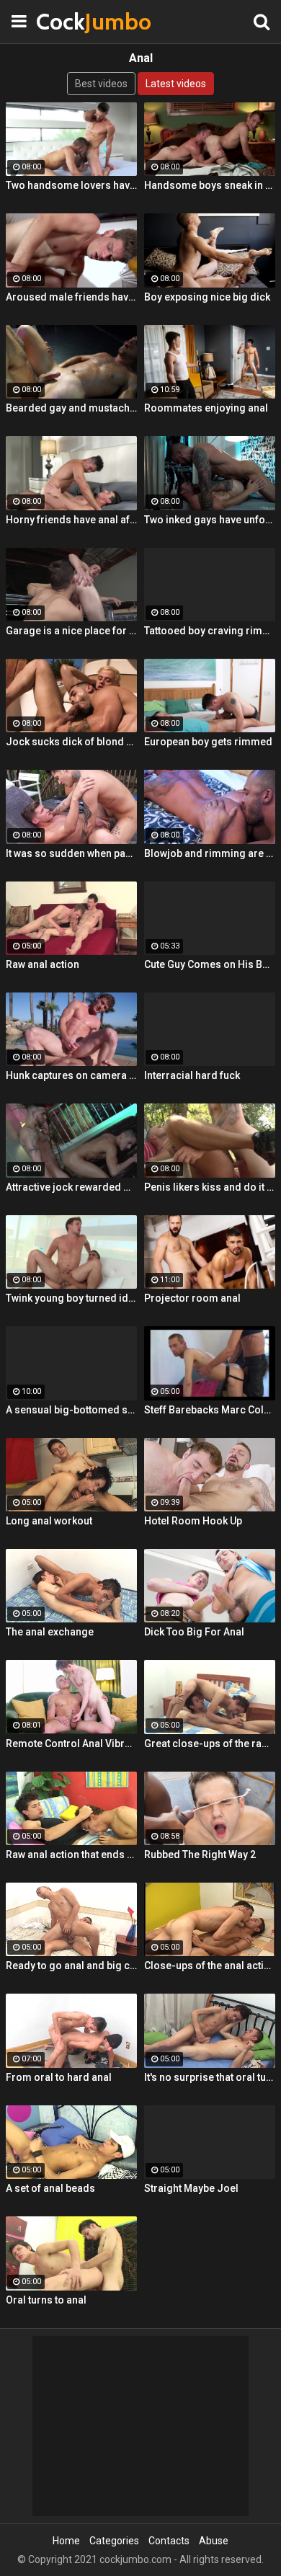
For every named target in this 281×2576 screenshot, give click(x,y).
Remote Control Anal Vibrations (71, 1744)
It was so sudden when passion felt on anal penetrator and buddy (71, 853)
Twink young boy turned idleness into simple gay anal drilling (71, 1298)
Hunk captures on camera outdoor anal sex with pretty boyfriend (71, 1075)
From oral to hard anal (59, 2077)
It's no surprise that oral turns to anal (210, 2077)
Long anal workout (49, 1521)
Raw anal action (43, 964)
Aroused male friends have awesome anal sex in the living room (71, 297)
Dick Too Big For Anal (194, 1632)
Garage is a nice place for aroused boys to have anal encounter (71, 631)
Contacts (169, 2541)
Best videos (101, 84)
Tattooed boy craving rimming (210, 631)
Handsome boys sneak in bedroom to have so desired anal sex (210, 185)
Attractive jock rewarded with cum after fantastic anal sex (71, 1187)
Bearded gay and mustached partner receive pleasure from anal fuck (71, 408)
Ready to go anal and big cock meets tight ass (71, 1966)
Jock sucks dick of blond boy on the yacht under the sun (71, 742)
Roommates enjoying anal (206, 408)
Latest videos (176, 84)
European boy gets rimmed (208, 742)
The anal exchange (50, 1632)
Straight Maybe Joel (191, 2188)
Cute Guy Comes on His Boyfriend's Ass (210, 964)
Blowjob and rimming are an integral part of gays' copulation (210, 853)
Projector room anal (192, 1298)
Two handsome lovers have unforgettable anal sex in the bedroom (71, 185)
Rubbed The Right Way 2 (200, 1855)
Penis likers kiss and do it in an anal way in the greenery (210, 1187)
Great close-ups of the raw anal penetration (210, 1744)
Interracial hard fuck (192, 1075)
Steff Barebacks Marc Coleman (210, 1410)
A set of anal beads (50, 2188)
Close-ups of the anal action (210, 1966)
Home (66, 2541)
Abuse (214, 2541)
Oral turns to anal (46, 2300)
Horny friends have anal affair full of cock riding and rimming (71, 520)
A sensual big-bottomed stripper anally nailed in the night (71, 1410)
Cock (72, 21)
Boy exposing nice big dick (207, 297)
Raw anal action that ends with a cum (71, 1855)
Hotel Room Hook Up (193, 1521)
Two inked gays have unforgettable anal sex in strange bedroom (210, 520)
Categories (114, 2541)
